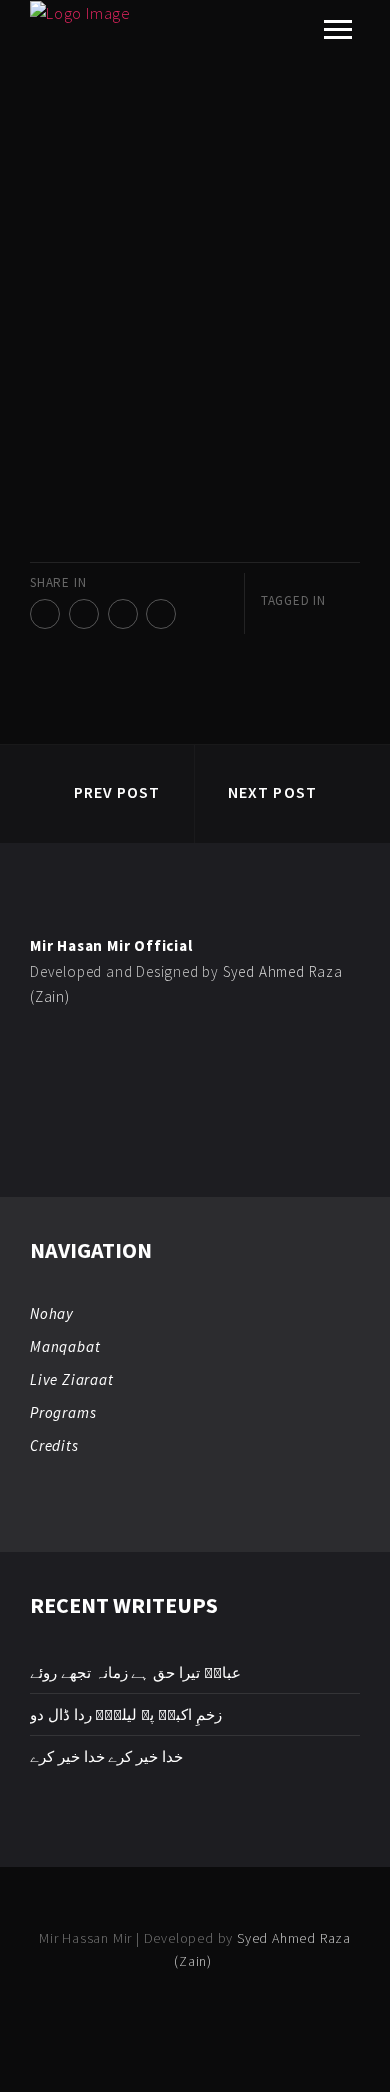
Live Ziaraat (72, 1379)
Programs (63, 1412)
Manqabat (65, 1346)
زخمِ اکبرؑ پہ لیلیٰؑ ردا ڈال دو (126, 1714)
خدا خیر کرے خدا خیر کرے (106, 1756)
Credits (54, 1445)
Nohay (52, 1313)
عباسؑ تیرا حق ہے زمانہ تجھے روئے (135, 1672)
